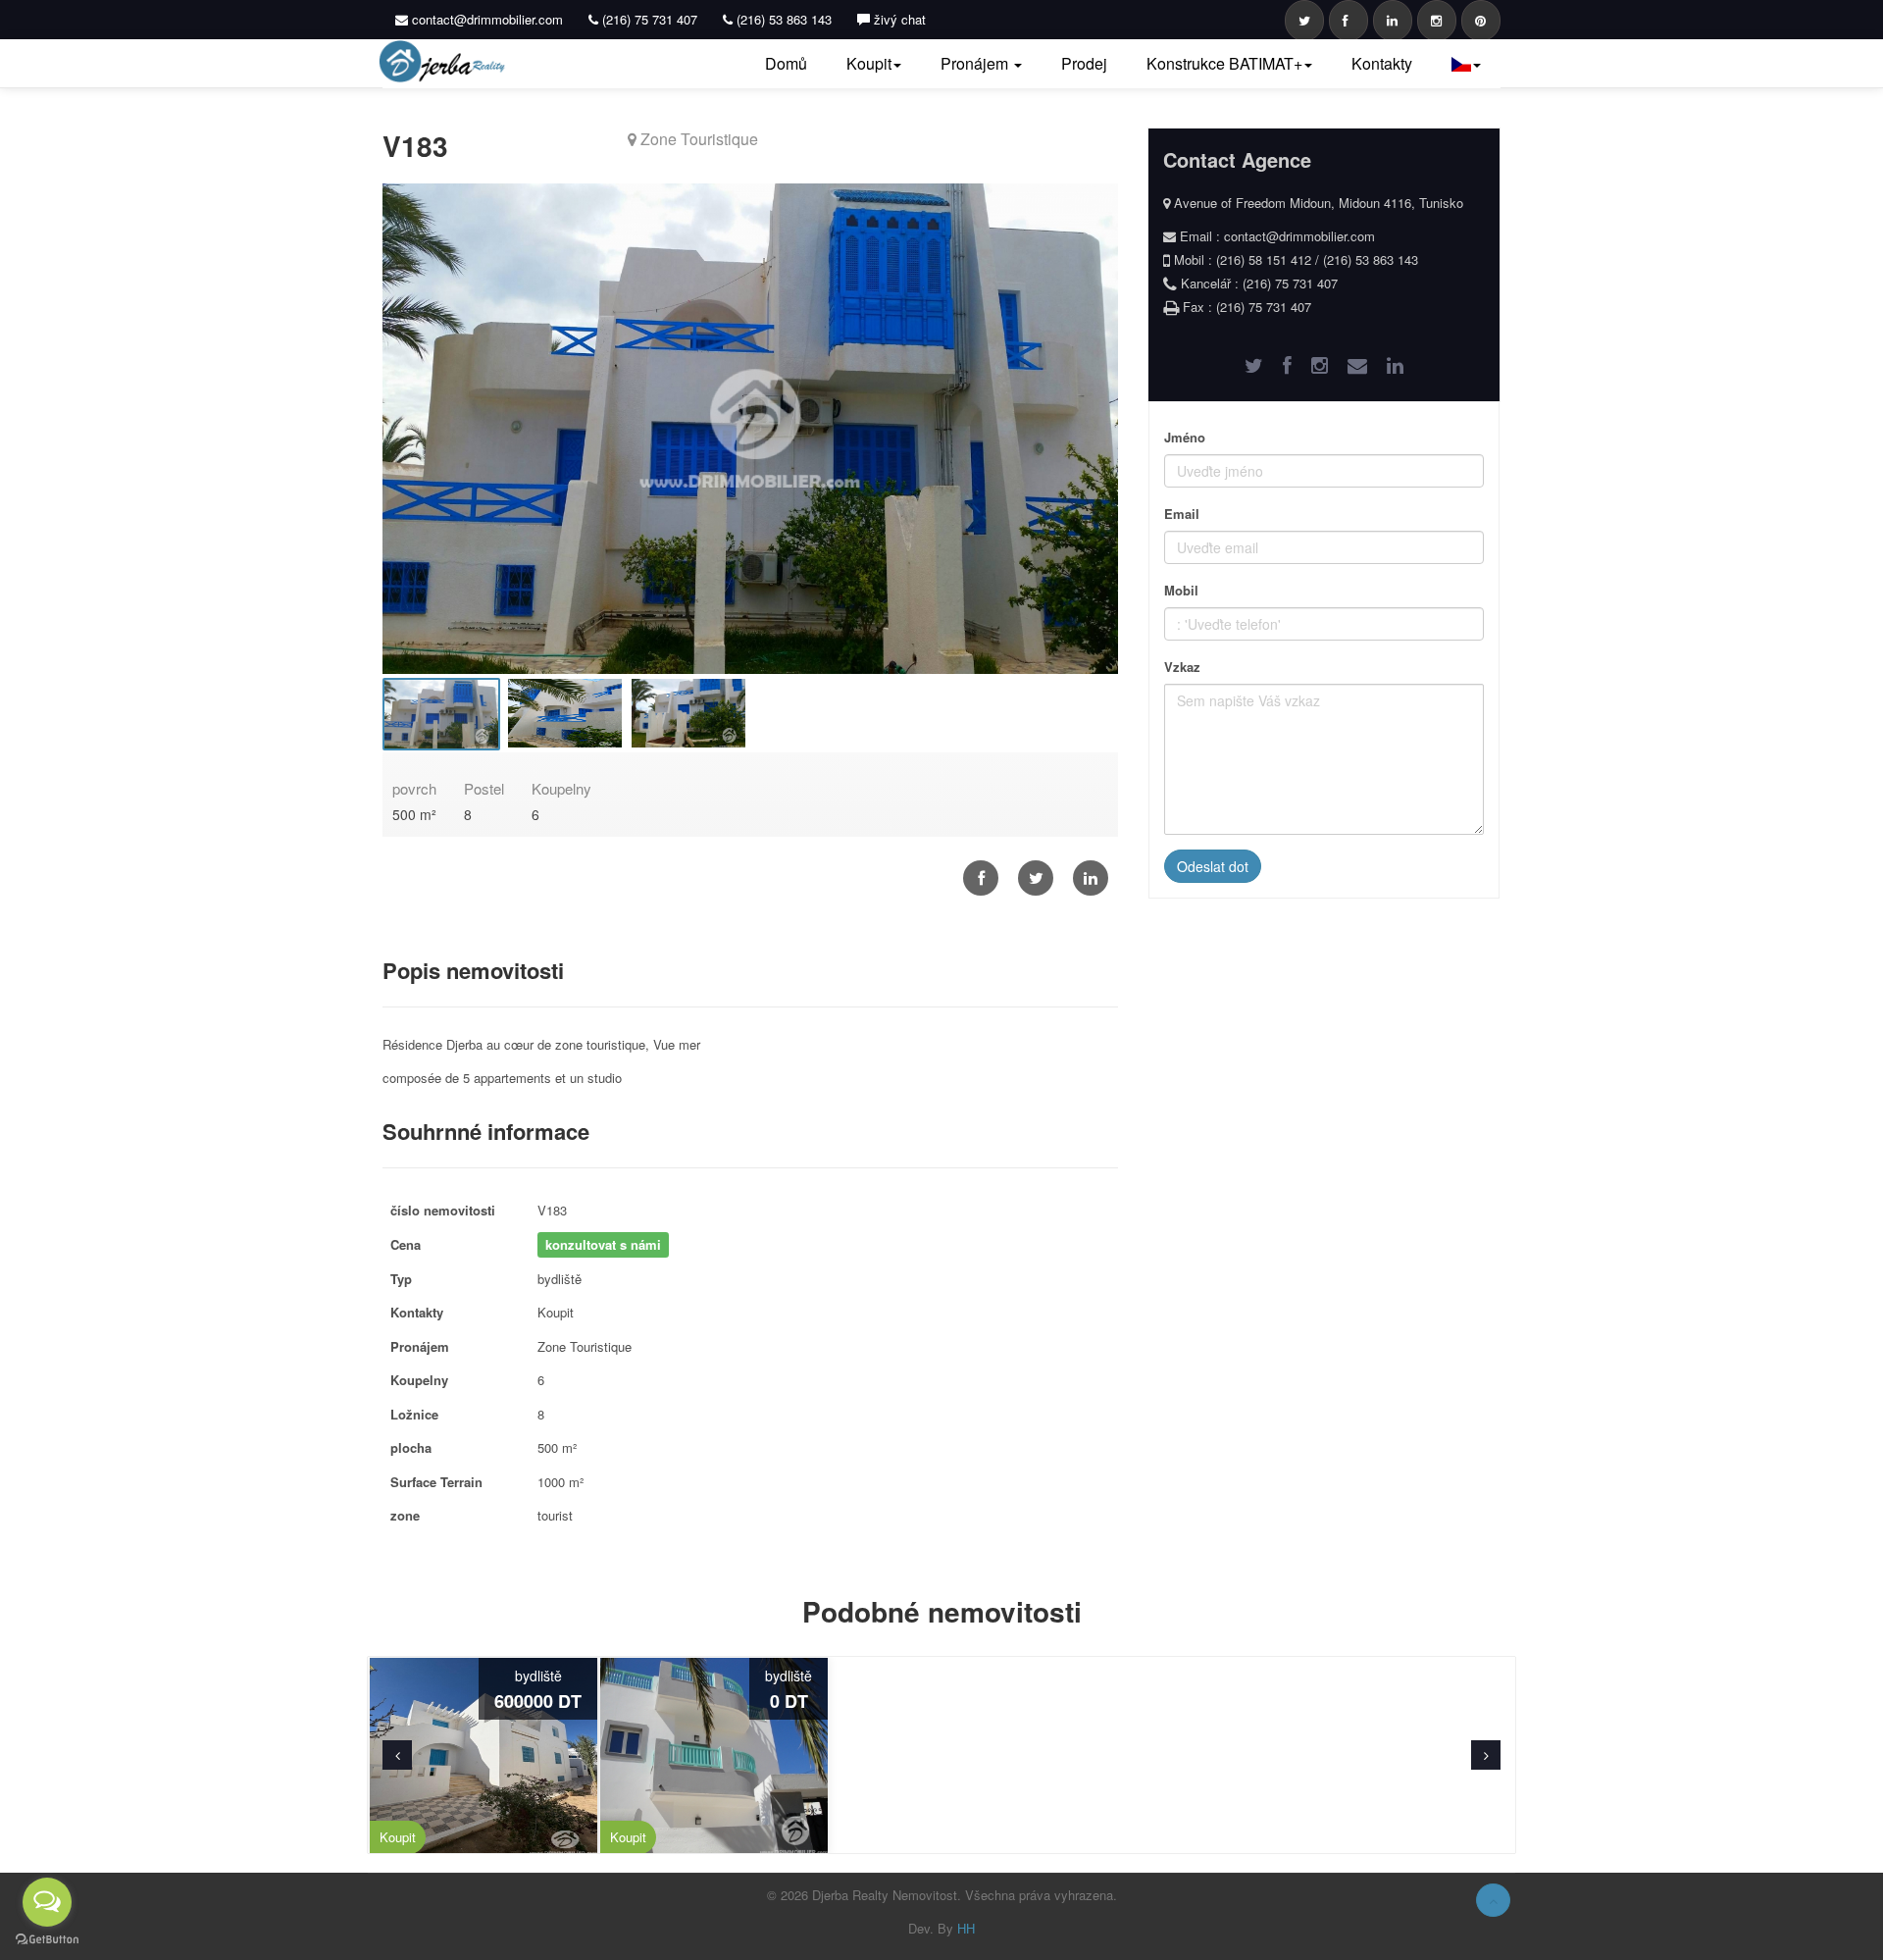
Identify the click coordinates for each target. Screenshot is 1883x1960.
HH (966, 1928)
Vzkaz (1182, 667)
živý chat (898, 19)
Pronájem (976, 63)
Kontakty (1382, 63)
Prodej (1084, 63)
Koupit (869, 63)
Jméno (1185, 437)
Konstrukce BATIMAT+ (1224, 63)
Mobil (1181, 590)
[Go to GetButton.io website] (47, 1940)
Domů (786, 63)
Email (1182, 514)
